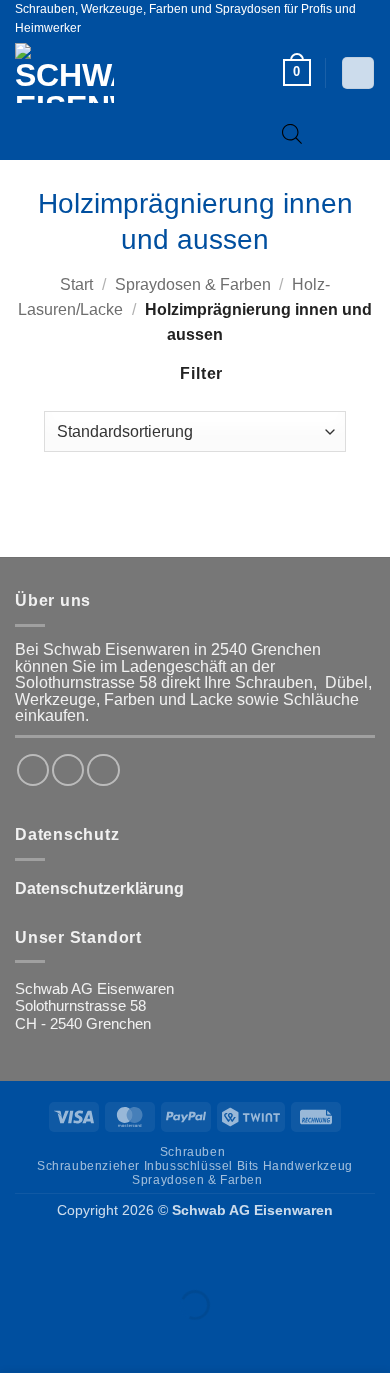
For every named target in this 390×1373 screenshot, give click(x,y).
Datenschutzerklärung (99, 888)
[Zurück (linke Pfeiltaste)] (19, 1339)
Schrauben (192, 1152)
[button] (297, 72)
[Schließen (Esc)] (192, 1255)
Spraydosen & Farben (193, 284)
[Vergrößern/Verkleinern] (19, 1255)
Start (76, 284)
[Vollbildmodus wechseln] (77, 1255)
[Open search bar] (292, 133)
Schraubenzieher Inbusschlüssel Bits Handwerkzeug (195, 1166)
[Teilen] (134, 1255)
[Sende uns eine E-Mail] (103, 770)
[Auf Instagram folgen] (68, 770)
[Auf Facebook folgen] (33, 770)
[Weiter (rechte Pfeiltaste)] (77, 1339)
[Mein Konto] (357, 73)
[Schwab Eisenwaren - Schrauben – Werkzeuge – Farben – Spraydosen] (98, 73)
